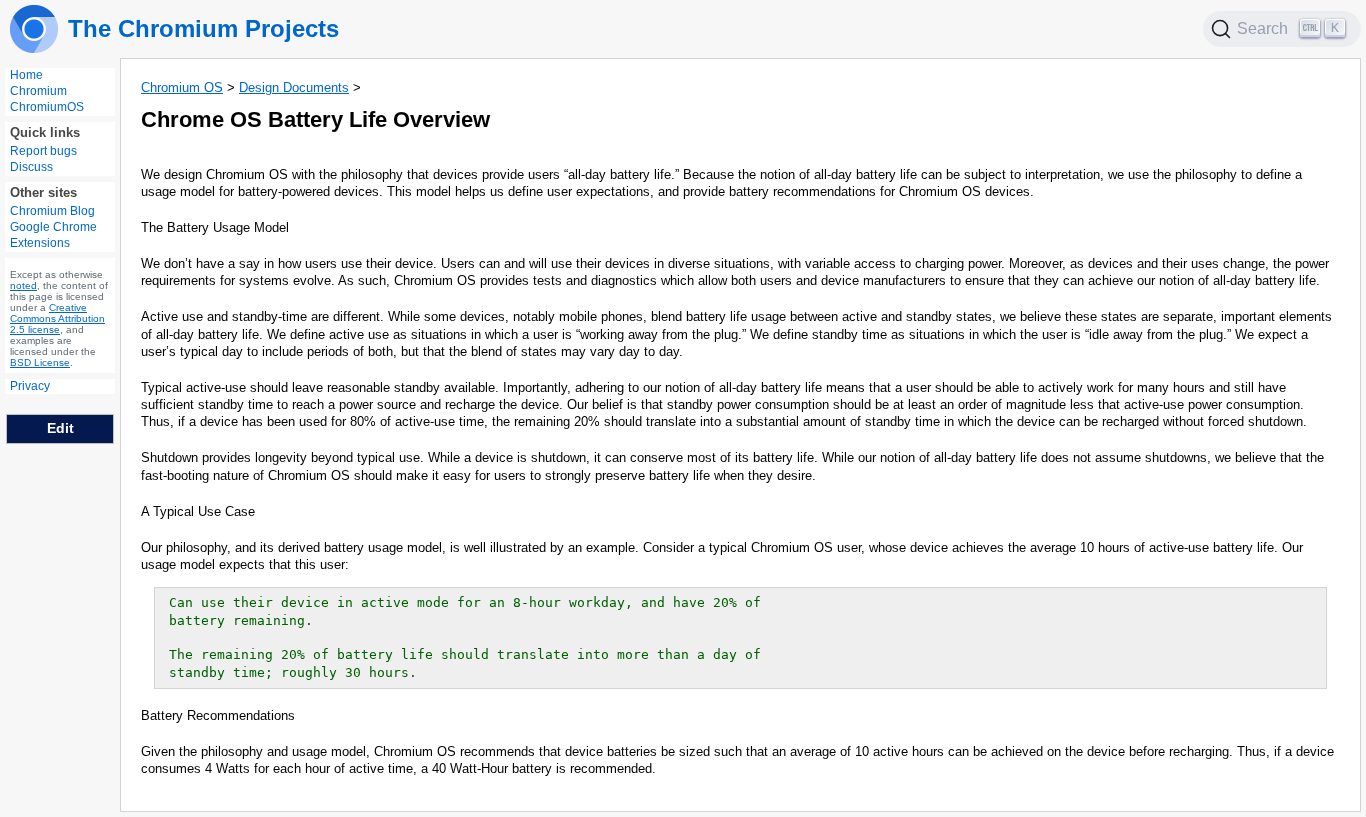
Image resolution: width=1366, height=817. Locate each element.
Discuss (31, 167)
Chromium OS (182, 87)
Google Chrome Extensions (53, 235)
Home (26, 75)
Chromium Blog (52, 211)
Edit (60, 428)
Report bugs (43, 151)
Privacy (30, 386)
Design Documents (294, 87)
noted (23, 285)
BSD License (40, 362)
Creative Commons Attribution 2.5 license (57, 318)
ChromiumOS (47, 107)
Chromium (38, 91)
